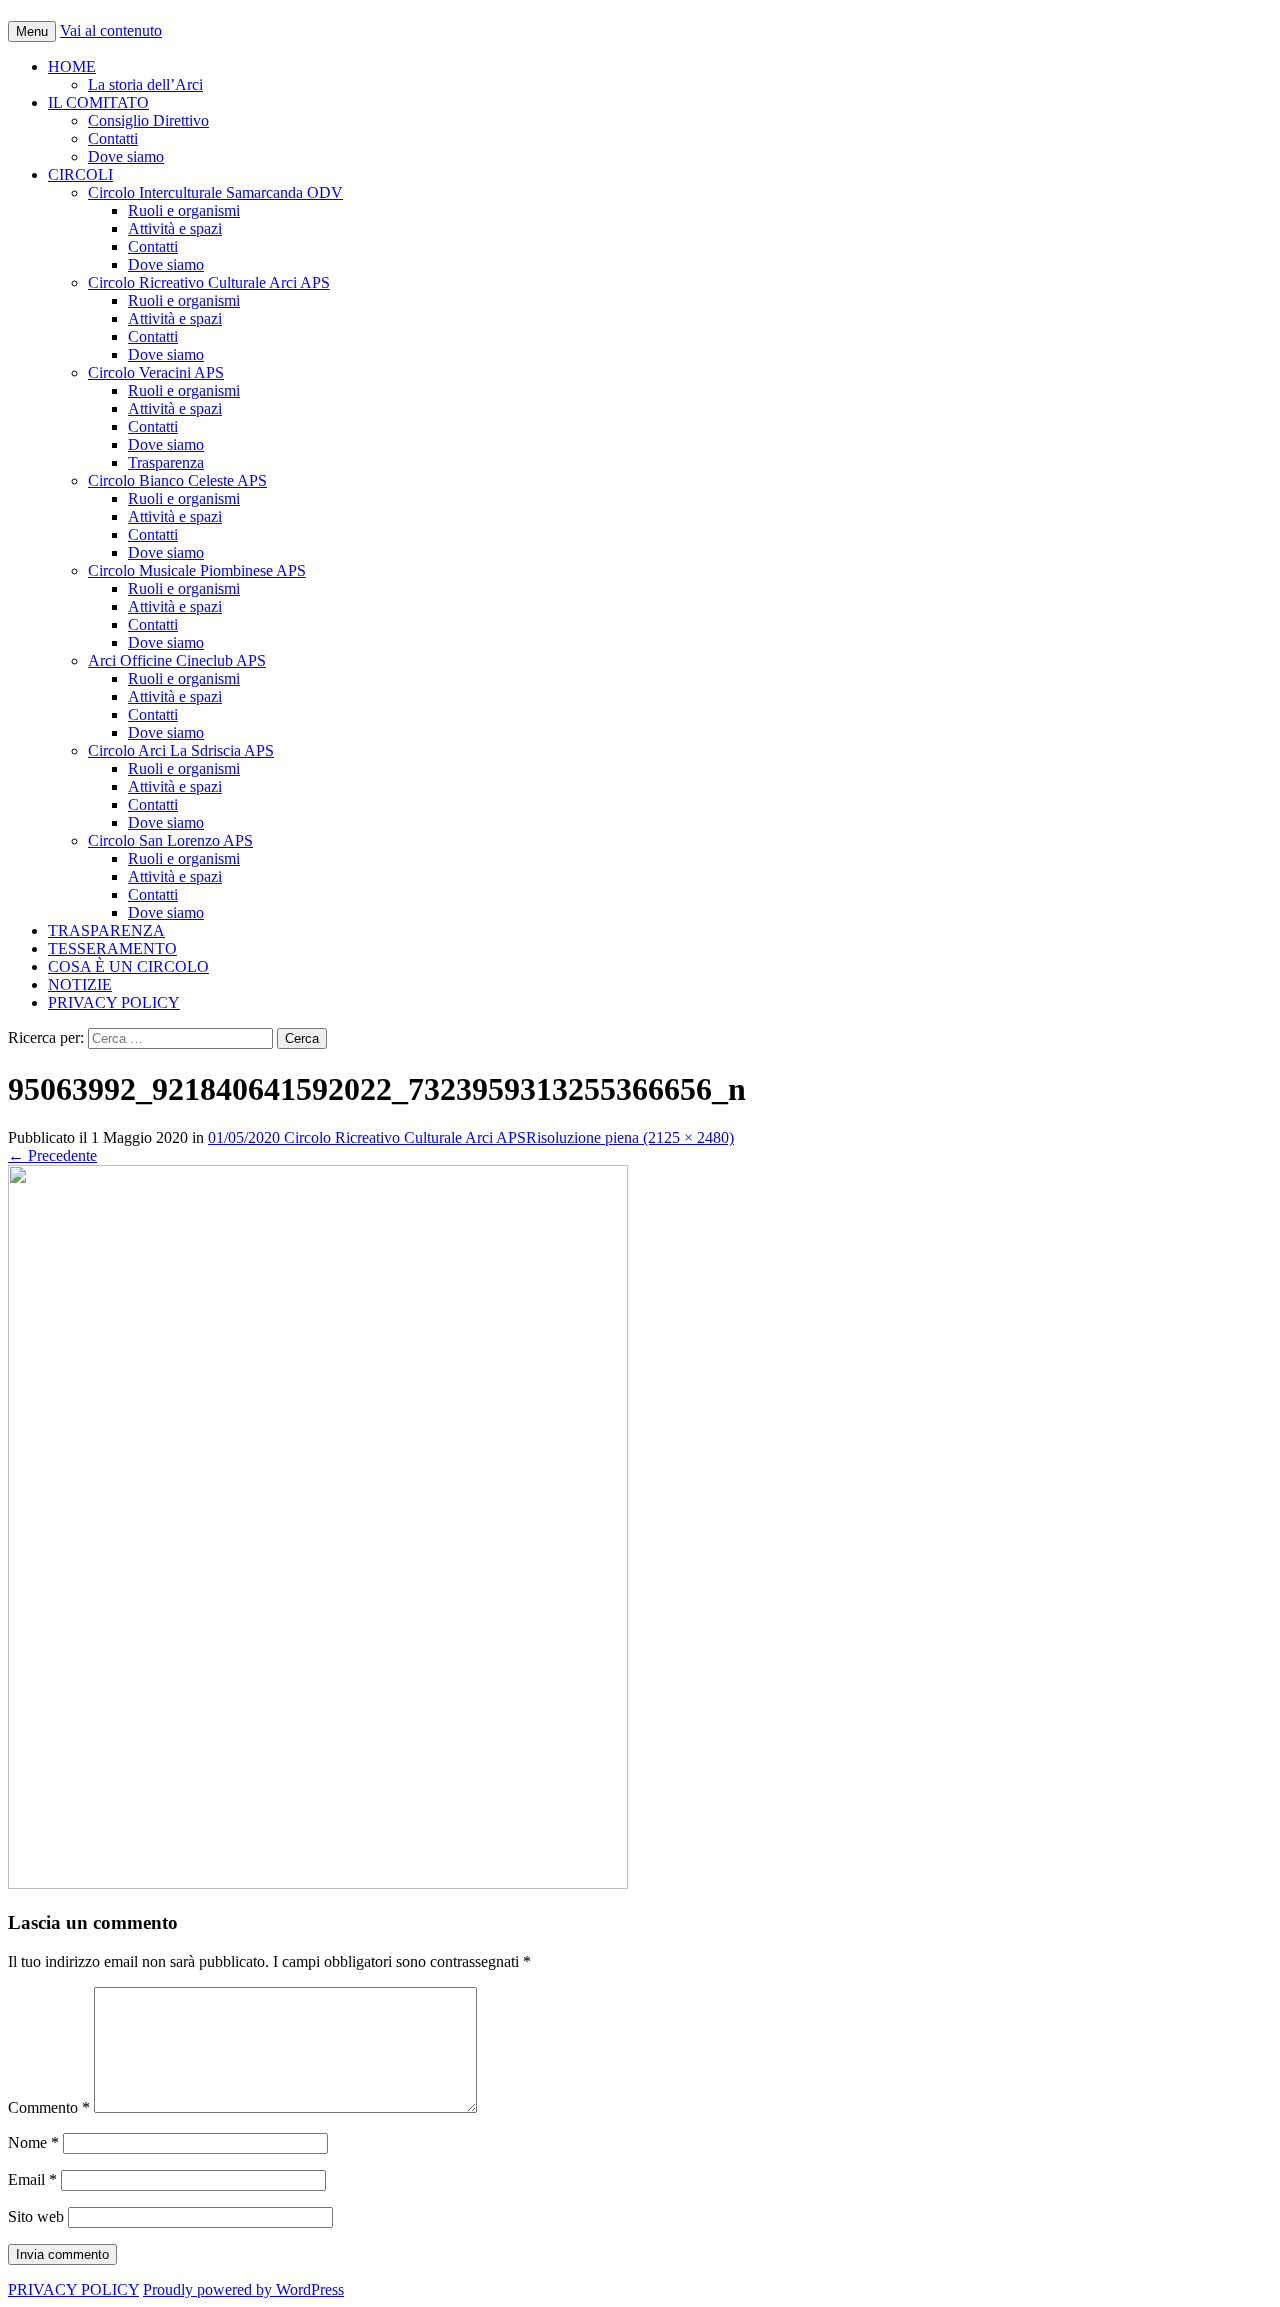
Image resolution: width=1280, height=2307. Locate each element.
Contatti (113, 138)
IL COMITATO (98, 102)
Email (32, 2179)
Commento (49, 2107)
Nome (33, 2142)
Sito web (36, 2216)
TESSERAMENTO (112, 948)
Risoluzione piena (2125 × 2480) (630, 1137)
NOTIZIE (80, 984)
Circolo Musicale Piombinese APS (197, 570)
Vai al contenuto (111, 30)
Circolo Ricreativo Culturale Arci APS (209, 282)
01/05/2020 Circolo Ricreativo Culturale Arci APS (367, 1137)
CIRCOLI (80, 174)
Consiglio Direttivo (148, 120)
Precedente (52, 1155)
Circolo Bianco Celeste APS (177, 480)
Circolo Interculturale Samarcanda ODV (215, 192)
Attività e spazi (175, 228)
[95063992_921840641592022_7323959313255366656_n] (318, 1883)
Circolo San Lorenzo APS (170, 840)
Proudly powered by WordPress (243, 2289)
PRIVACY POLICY (114, 1002)
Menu (32, 31)
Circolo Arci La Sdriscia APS (181, 750)
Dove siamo (126, 156)
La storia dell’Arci (145, 84)
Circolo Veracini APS (156, 372)
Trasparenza (166, 462)
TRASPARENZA (106, 930)
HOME (72, 66)
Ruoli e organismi (184, 210)
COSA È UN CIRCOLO (128, 966)
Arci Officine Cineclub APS (177, 660)
